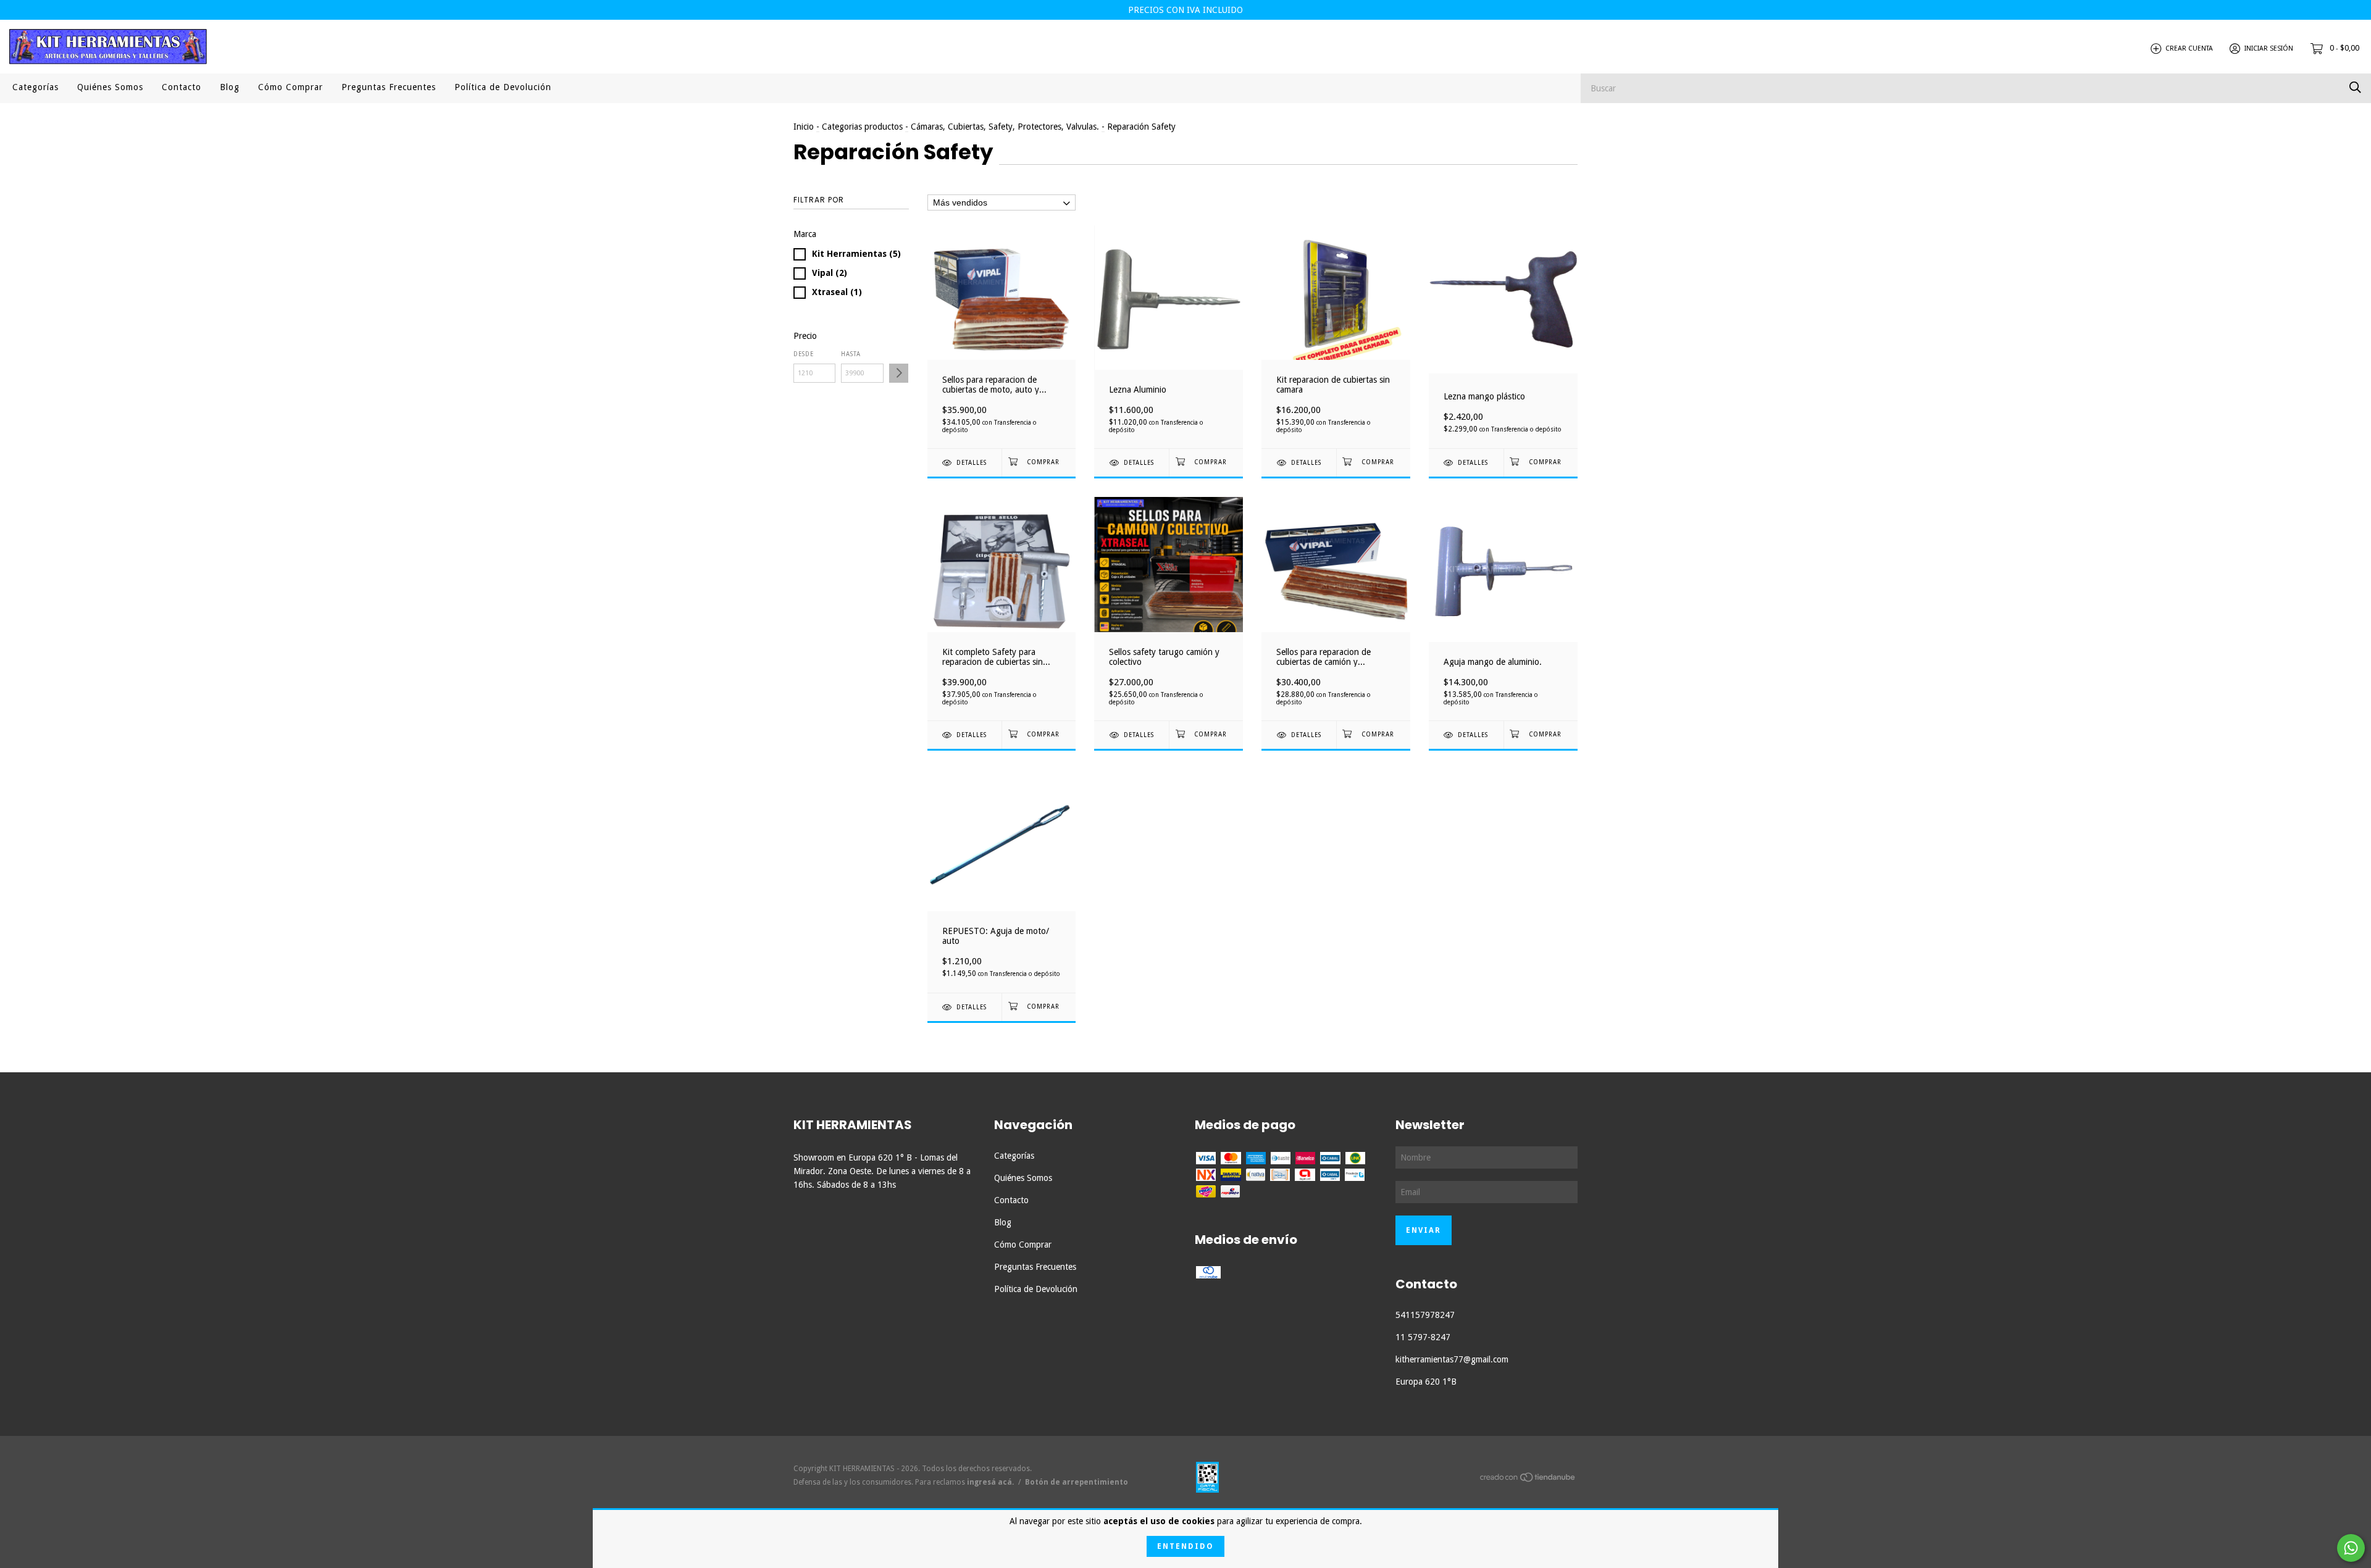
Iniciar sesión (2269, 48)
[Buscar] (2355, 87)
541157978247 (1425, 1315)
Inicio (804, 127)
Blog (230, 87)
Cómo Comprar (291, 87)
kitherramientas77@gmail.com (1452, 1359)
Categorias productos (862, 127)
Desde (804, 354)
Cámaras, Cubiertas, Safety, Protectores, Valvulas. (1005, 127)
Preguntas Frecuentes (389, 87)
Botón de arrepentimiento (1077, 1482)
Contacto (182, 87)
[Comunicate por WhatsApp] (2351, 1548)
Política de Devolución (503, 87)
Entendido (1185, 1546)
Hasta (851, 354)
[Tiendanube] (1528, 1480)
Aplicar (899, 373)
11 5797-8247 (1423, 1337)
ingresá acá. (990, 1482)
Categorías (36, 87)
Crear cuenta (2189, 48)
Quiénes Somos (110, 87)
